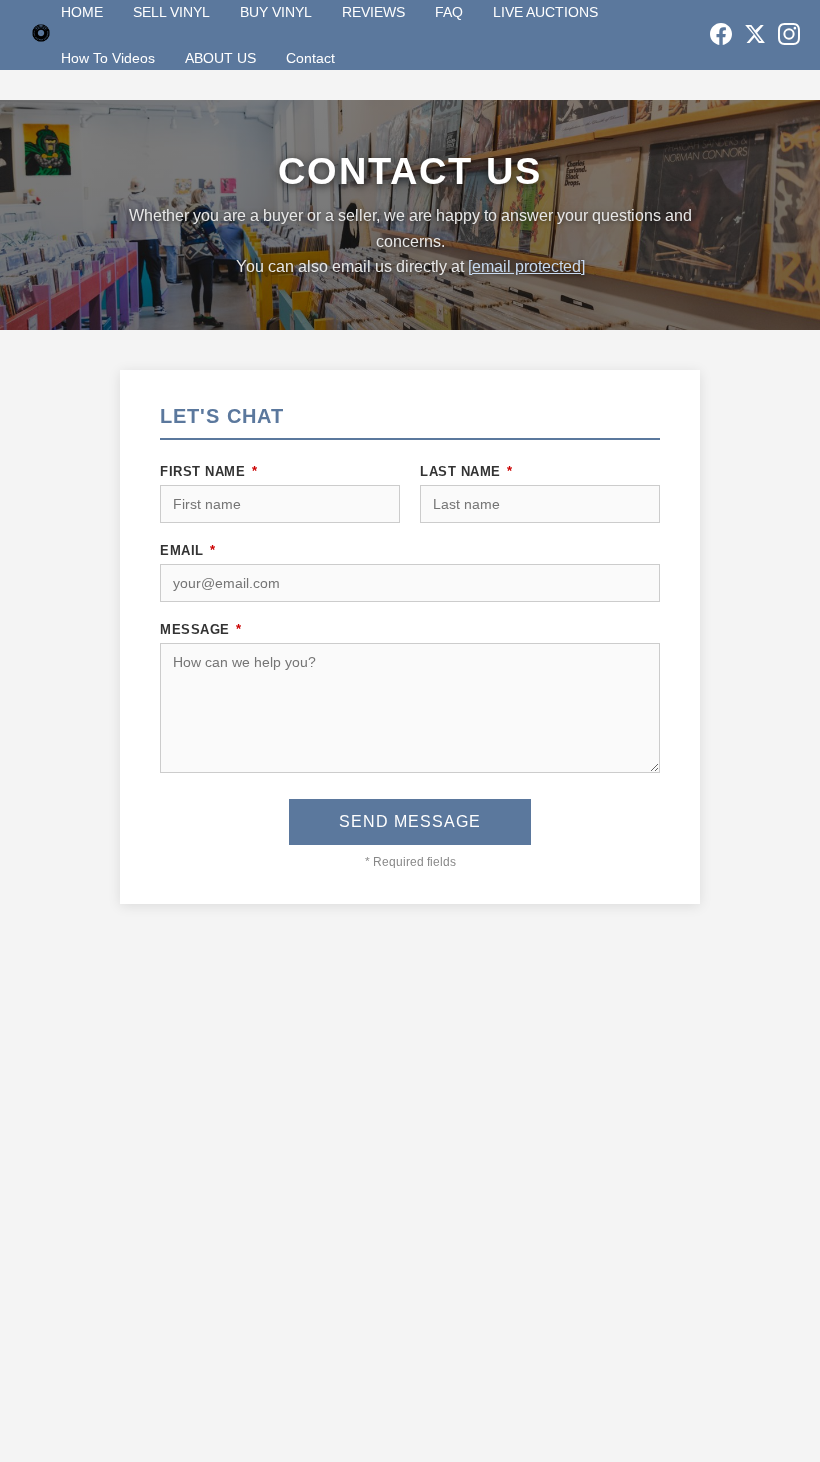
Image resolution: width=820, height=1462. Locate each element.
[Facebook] (721, 35)
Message (201, 629)
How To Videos (108, 58)
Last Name (466, 471)
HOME (82, 12)
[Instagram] (789, 35)
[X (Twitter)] (755, 35)
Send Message (410, 821)
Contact (310, 58)
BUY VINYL (276, 12)
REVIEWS (373, 12)
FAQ (449, 12)
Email (188, 550)
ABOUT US (220, 58)
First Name (208, 471)
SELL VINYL (171, 12)
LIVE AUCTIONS (545, 12)
